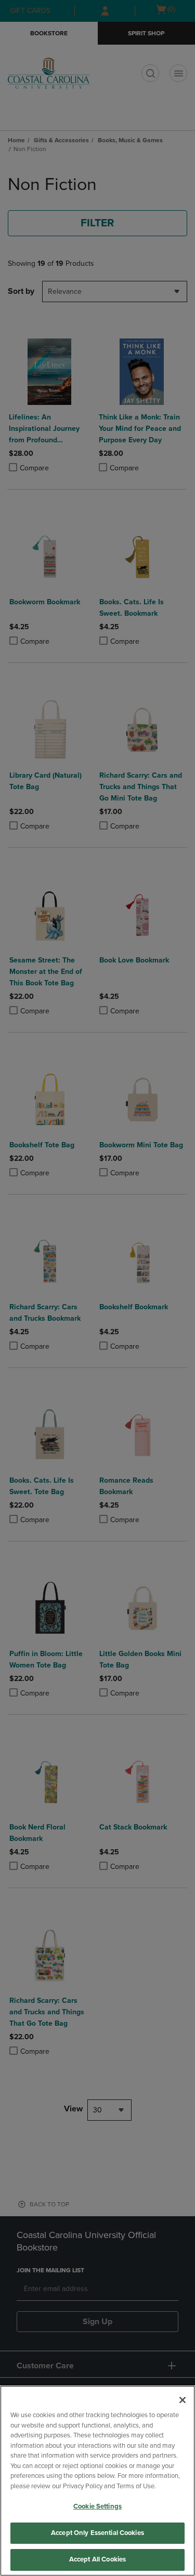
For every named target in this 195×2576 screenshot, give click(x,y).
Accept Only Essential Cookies (97, 2533)
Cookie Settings (97, 2506)
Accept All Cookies (97, 2559)
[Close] (183, 2400)
